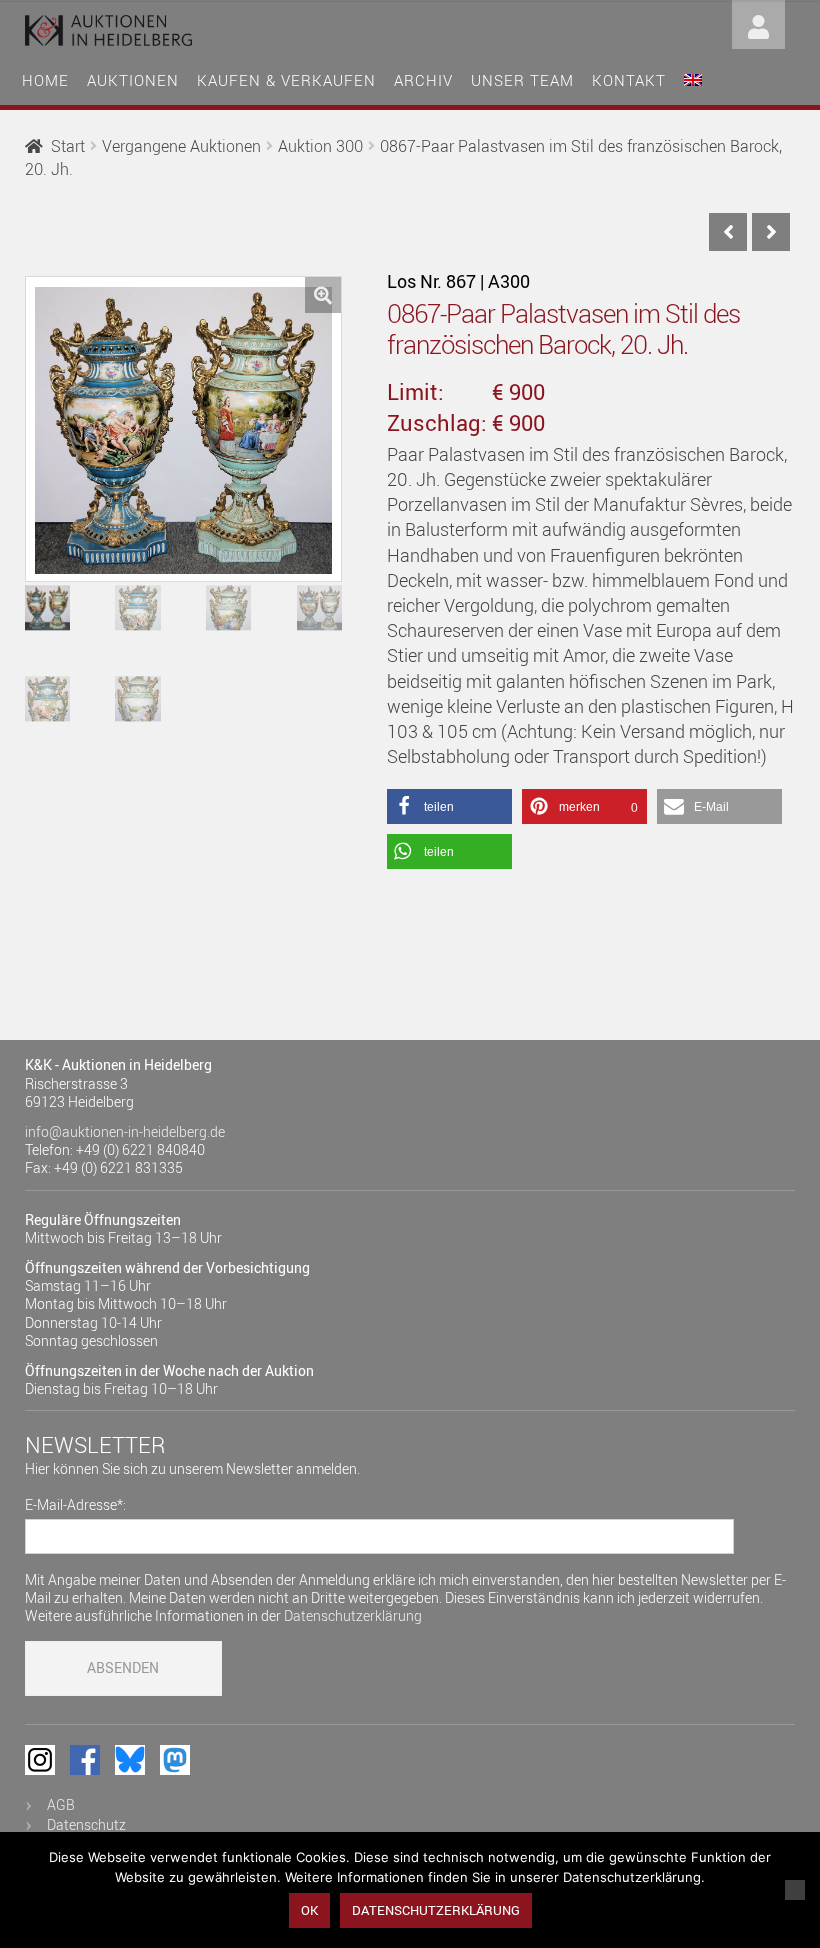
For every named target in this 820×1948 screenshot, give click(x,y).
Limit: (415, 391)
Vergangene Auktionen (181, 146)
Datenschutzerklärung (353, 1615)
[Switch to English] (693, 77)
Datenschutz (86, 1824)
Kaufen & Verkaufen (286, 80)
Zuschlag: (437, 422)
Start (68, 146)
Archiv (423, 80)
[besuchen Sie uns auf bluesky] (130, 1760)
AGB (61, 1804)
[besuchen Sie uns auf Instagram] (40, 1760)
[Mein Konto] (758, 22)
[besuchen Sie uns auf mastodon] (175, 1760)
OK (309, 1910)
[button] (323, 295)
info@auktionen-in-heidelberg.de (125, 1131)
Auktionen (133, 80)
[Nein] (795, 1890)
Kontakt (629, 80)
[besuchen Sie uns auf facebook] (85, 1760)
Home (45, 80)
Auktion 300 (320, 146)
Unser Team (522, 80)
